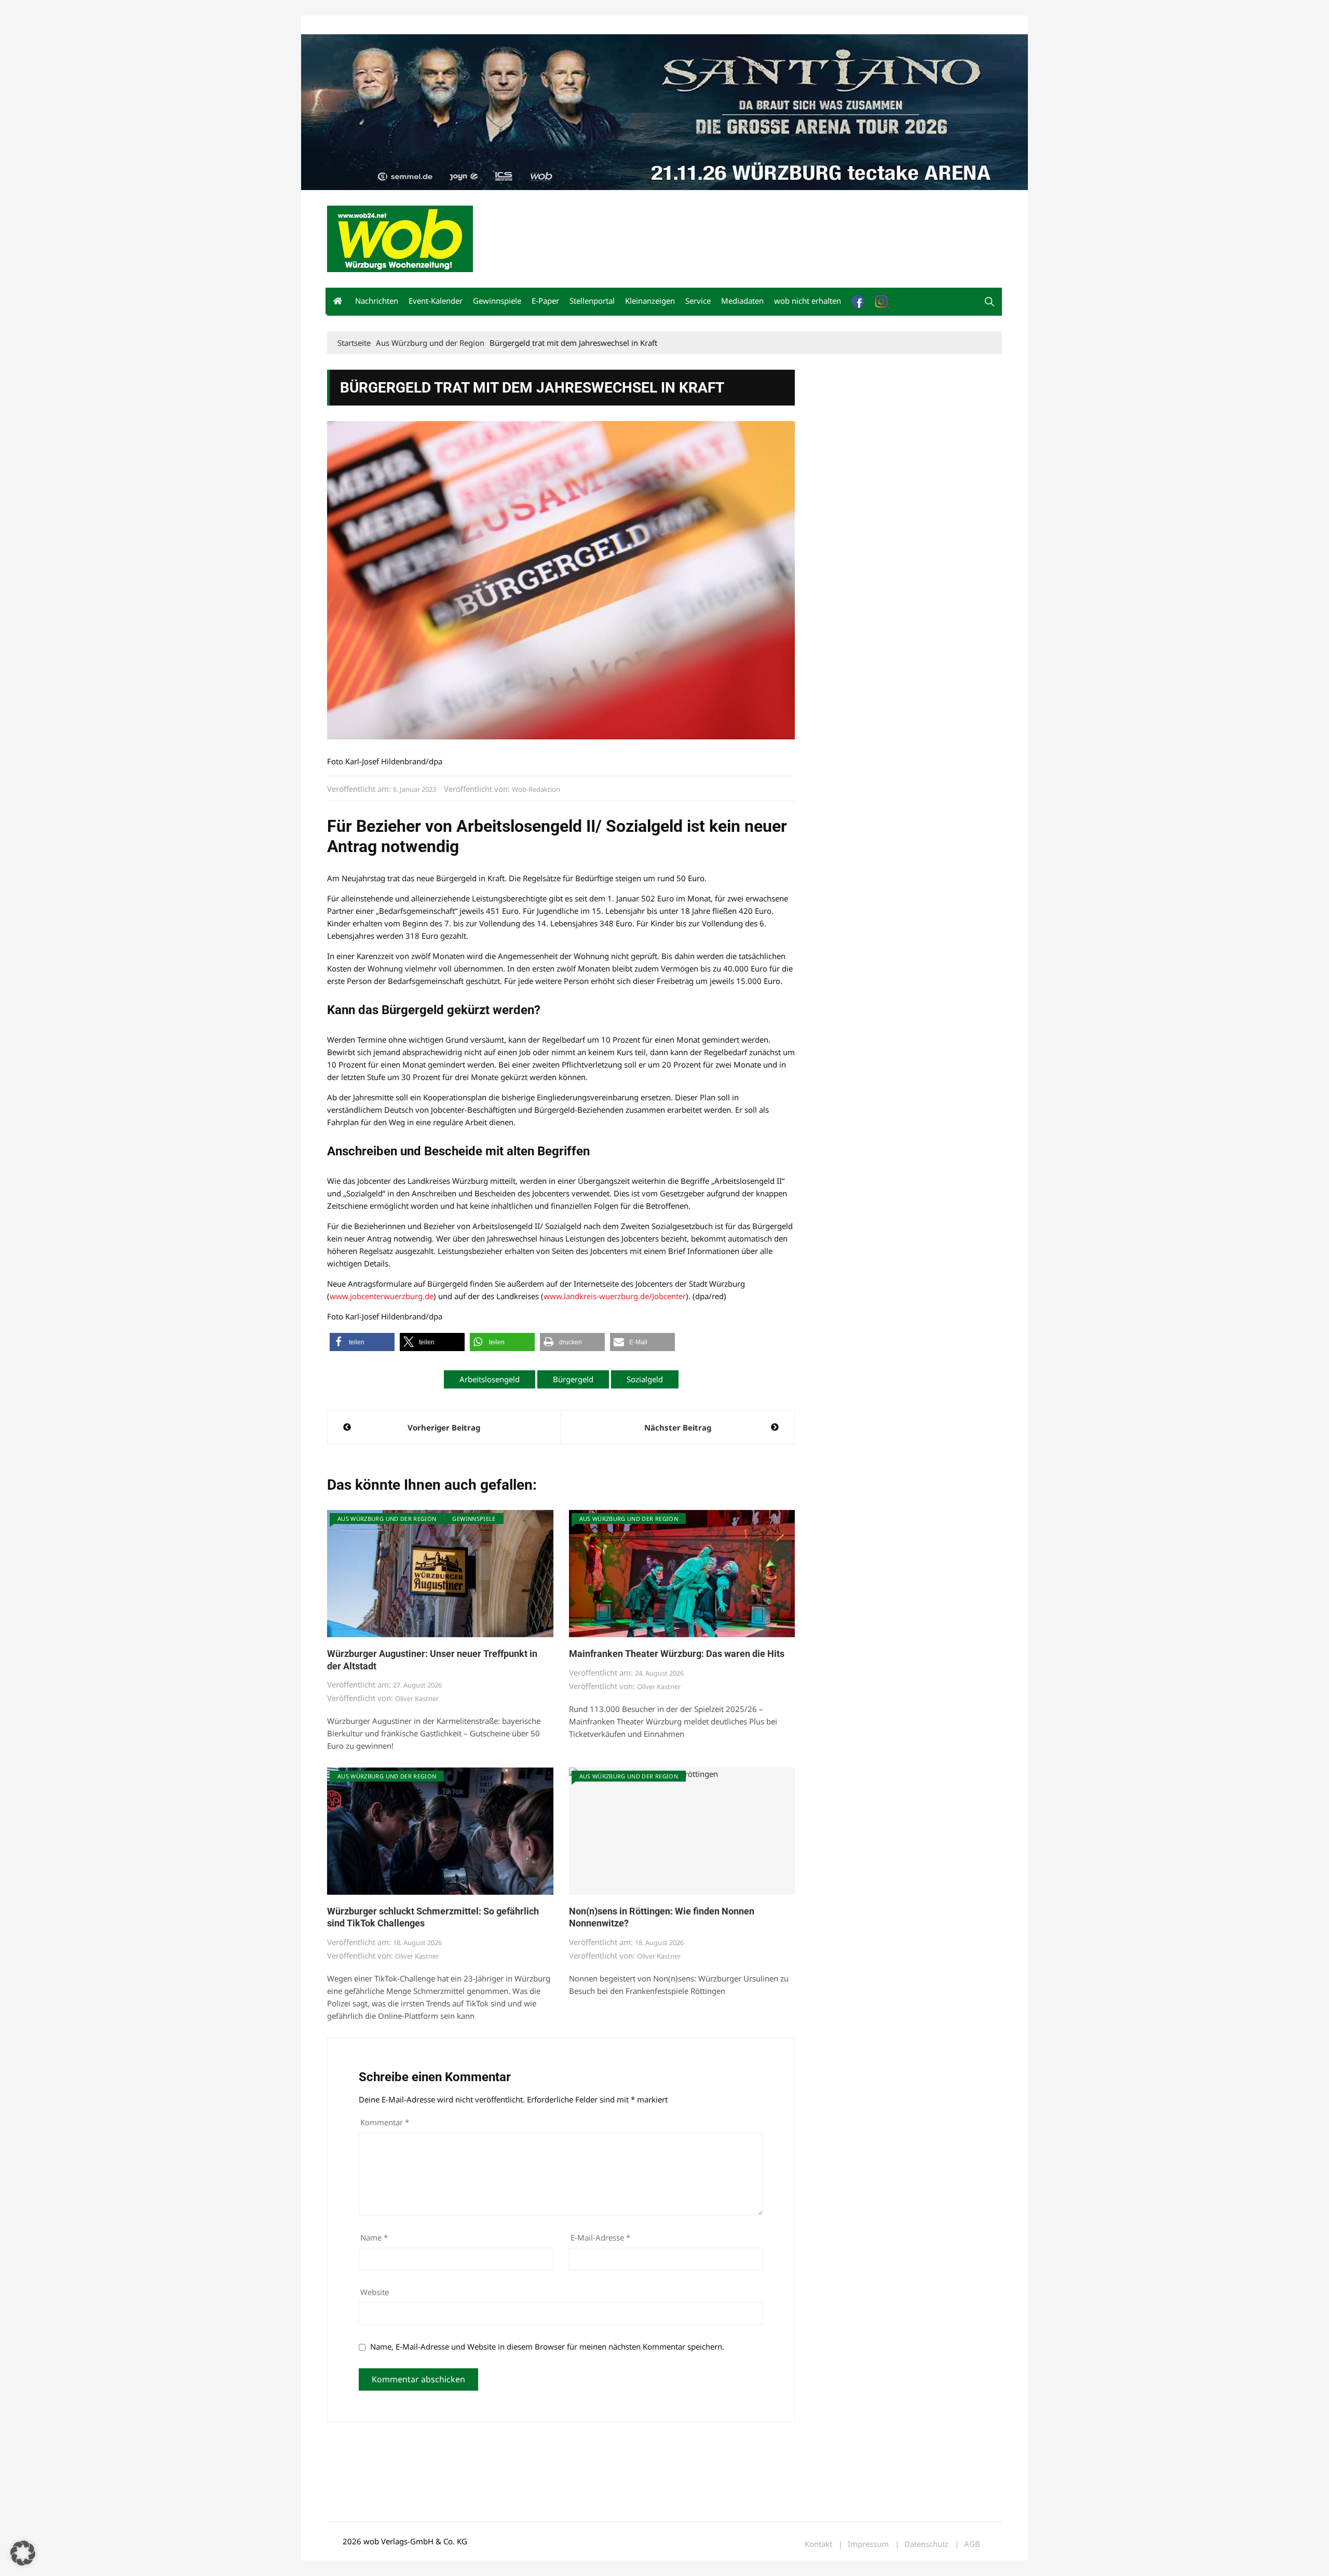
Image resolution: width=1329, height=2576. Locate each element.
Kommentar (385, 2122)
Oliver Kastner (417, 1698)
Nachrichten (377, 301)
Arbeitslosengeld (490, 1379)
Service (698, 301)
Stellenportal (592, 301)
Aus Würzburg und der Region (387, 1519)
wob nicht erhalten (399, 25)
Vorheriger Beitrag (444, 1427)
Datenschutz (926, 2544)
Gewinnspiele (497, 301)
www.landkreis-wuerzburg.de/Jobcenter (615, 1296)
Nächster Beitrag (678, 1427)
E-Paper (545, 301)
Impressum (481, 25)
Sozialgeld (645, 1379)
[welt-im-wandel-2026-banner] (664, 111)
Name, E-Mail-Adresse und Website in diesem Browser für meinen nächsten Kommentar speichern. (547, 2346)
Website (375, 2292)
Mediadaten (346, 25)
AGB (972, 2544)
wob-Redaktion (536, 789)
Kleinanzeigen (650, 301)
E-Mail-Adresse (600, 2237)
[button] (989, 302)
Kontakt (445, 25)
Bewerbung (521, 25)
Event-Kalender (436, 301)
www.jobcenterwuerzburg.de (382, 1296)
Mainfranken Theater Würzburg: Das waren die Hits (677, 1654)
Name (374, 2237)
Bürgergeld (573, 1379)
